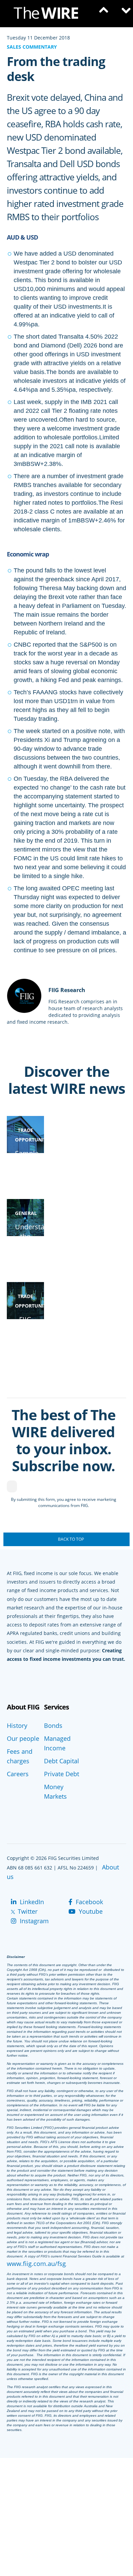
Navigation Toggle (123, 14)
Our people (23, 1738)
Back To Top (71, 1539)
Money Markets (55, 1792)
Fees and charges (20, 1756)
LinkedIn (31, 1902)
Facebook (88, 1902)
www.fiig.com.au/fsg (36, 2264)
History (17, 1726)
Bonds (53, 1726)
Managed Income (57, 1743)
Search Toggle (102, 14)
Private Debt (62, 1774)
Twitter (27, 1911)
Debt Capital (62, 1761)
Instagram (33, 1921)
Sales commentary (32, 47)
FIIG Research (67, 990)
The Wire (49, 14)
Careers (18, 1774)
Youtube (90, 1911)
